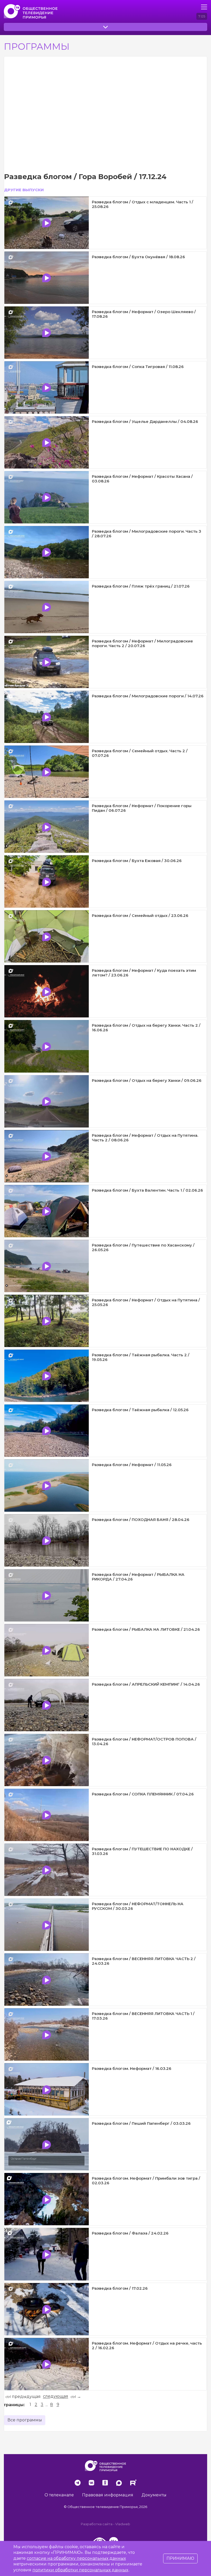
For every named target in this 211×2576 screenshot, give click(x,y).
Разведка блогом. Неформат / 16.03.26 (132, 2068)
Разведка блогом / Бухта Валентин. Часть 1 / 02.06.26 (147, 1190)
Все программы (25, 2420)
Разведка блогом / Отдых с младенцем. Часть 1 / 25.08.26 (143, 204)
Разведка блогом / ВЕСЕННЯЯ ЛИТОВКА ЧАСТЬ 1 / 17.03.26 (143, 2016)
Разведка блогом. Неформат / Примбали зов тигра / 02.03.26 (146, 2181)
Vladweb (123, 2524)
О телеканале (59, 2495)
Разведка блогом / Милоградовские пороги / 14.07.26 (148, 696)
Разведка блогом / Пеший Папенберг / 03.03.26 (141, 2123)
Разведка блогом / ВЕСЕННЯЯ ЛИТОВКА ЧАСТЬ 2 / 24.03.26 (144, 1961)
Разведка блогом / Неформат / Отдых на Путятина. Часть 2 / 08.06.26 (145, 1138)
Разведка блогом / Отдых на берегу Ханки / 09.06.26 (147, 1080)
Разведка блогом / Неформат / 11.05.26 (132, 1465)
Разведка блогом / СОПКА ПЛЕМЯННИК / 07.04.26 (143, 1794)
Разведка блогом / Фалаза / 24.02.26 (130, 2233)
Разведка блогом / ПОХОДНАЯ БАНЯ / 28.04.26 (141, 1520)
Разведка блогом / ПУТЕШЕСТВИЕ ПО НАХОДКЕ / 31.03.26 (142, 1851)
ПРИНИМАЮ (180, 2558)
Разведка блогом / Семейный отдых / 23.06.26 (140, 915)
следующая (56, 2397)
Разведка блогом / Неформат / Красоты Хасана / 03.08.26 (142, 479)
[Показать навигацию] (204, 7)
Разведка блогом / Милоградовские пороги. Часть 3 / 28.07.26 (147, 534)
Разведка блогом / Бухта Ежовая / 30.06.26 (137, 861)
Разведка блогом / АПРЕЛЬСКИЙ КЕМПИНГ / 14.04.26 (146, 1684)
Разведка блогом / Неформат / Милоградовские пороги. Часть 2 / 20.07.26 (142, 643)
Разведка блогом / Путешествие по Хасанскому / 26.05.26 (143, 1247)
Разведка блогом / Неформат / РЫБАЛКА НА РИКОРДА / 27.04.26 (138, 1577)
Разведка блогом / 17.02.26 (120, 2288)
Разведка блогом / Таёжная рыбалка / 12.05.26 (140, 1410)
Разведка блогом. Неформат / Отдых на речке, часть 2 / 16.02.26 (147, 2345)
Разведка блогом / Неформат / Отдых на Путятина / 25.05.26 (146, 1302)
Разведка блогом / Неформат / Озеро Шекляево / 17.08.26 (144, 314)
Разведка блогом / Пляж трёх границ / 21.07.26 (141, 586)
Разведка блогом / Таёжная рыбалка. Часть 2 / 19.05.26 (141, 1357)
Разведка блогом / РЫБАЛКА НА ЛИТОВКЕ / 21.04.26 (146, 1629)
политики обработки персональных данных (80, 2570)
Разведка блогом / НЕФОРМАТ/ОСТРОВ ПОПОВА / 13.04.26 (144, 1741)
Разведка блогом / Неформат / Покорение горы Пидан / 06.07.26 (142, 808)
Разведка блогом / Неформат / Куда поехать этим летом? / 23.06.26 (144, 973)
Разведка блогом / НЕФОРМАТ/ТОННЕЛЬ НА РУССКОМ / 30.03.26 (138, 1906)
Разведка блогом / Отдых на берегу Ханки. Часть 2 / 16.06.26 (146, 1028)
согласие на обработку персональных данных (76, 2558)
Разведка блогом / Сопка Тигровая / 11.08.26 (138, 367)
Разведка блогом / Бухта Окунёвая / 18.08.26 (138, 257)
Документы (154, 2495)
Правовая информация (108, 2495)
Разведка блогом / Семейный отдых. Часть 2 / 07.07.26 (140, 753)
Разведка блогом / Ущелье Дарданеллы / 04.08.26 (145, 421)
